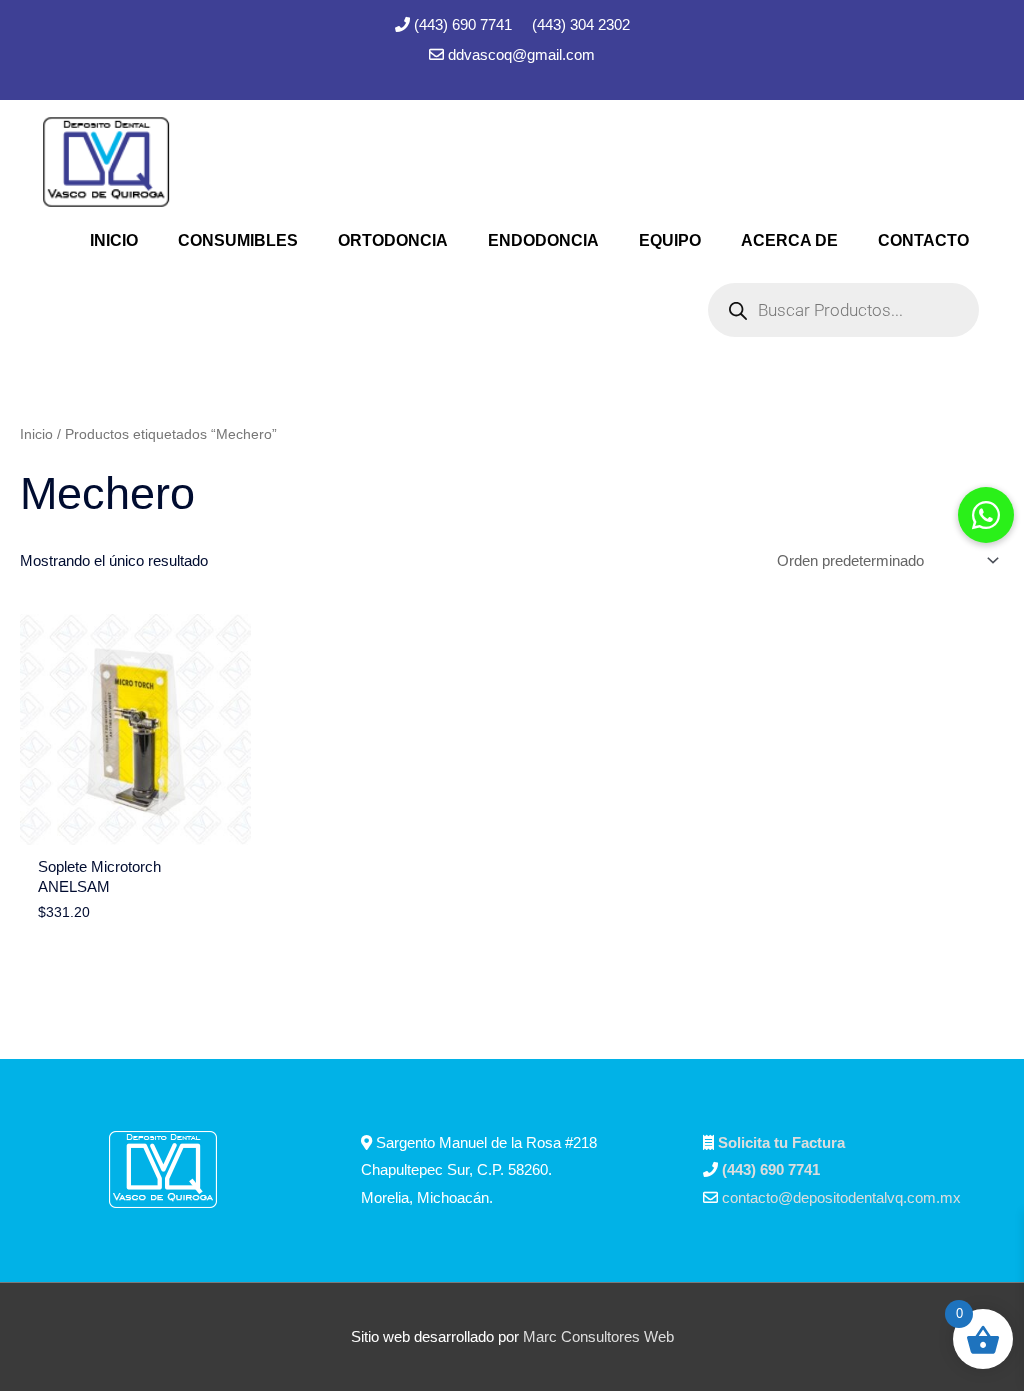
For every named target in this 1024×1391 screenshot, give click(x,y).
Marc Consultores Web (598, 1336)
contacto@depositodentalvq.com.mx (841, 1197)
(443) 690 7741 (465, 24)
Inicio (36, 434)
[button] (986, 515)
